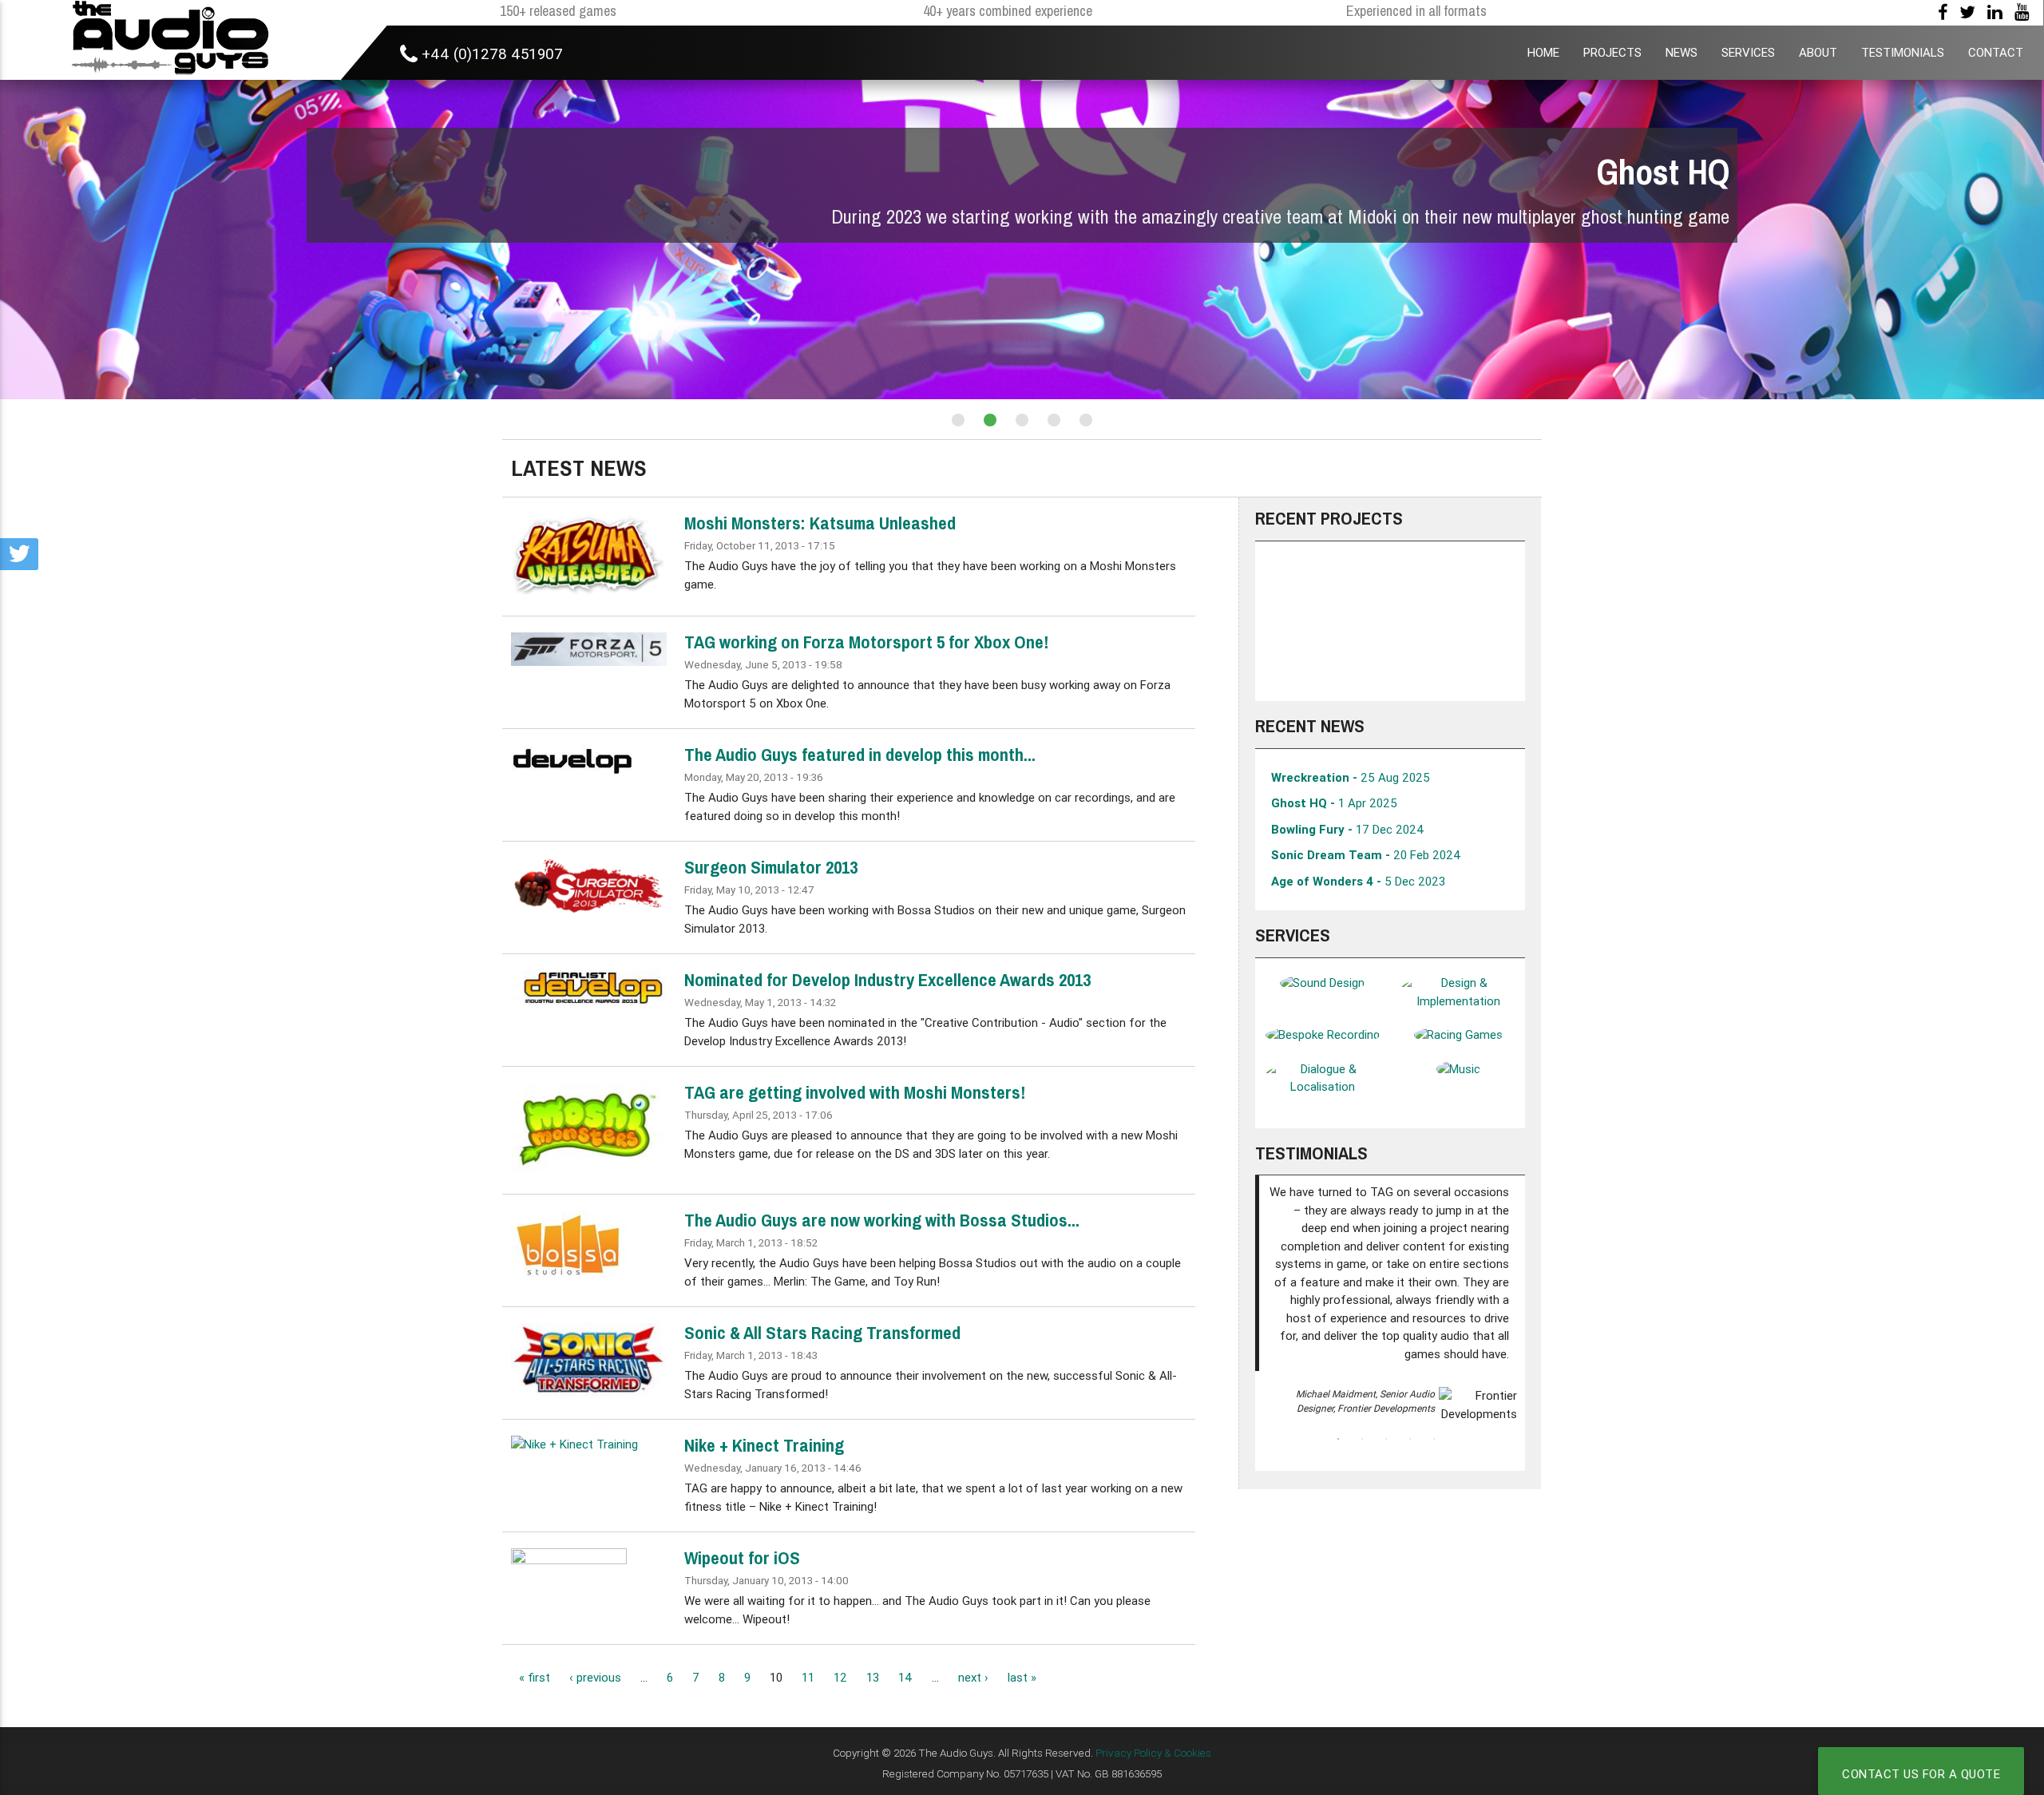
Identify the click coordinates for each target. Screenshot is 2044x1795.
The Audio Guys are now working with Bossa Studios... (882, 1220)
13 (873, 1677)
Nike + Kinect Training (764, 1445)
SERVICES (1748, 52)
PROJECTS (1612, 52)
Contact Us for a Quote (1921, 1774)
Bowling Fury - (1348, 829)
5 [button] (1434, 1439)
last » (1022, 1677)
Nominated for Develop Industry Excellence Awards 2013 (887, 980)
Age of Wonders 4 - (1358, 881)
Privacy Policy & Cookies (1153, 1753)
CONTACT (1996, 52)
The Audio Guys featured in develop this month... (860, 755)
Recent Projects (1329, 518)
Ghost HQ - (1334, 803)
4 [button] (1410, 1439)
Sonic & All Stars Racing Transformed (822, 1333)
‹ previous (595, 1677)
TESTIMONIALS (1903, 52)
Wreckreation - (1351, 777)
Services (1293, 935)
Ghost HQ (1663, 172)
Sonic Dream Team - (1366, 855)
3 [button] (1386, 1439)
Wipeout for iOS (742, 1558)
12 (840, 1677)
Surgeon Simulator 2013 (771, 867)
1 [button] (1338, 1439)
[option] (1390, 621)
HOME (1543, 52)
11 (808, 1677)
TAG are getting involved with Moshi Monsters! (855, 1092)
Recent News (1310, 726)
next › (973, 1677)
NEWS (1682, 52)
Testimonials (1311, 1153)
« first (535, 1677)
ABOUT (1818, 52)
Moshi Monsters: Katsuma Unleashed (820, 523)
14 (905, 1677)
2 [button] (1362, 1439)
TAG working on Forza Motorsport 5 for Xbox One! (866, 642)
